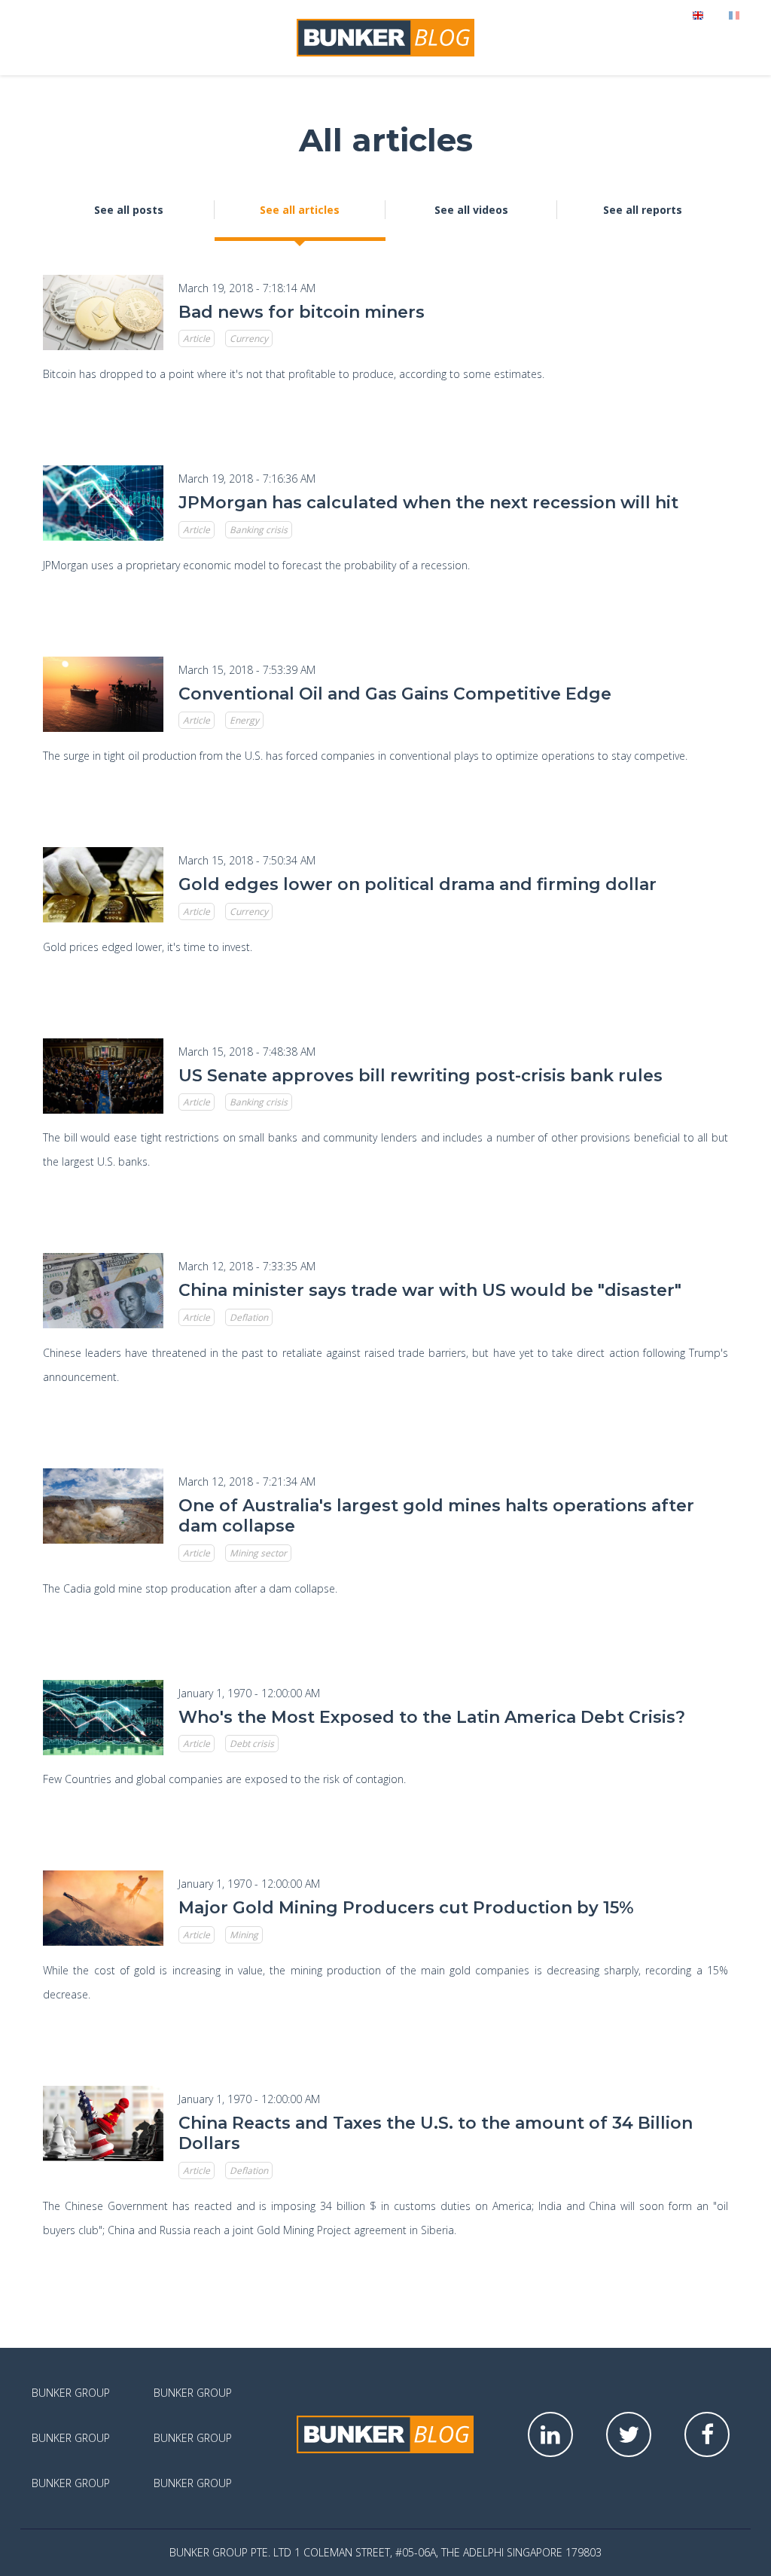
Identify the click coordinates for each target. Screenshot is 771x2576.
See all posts (129, 210)
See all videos (471, 210)
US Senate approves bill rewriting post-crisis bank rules (421, 1076)
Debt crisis (252, 1744)
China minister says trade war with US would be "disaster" (430, 1290)
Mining (244, 1935)
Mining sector (258, 1553)
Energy (244, 720)
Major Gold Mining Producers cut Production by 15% (406, 1908)
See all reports (643, 210)
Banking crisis (259, 530)
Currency (249, 338)
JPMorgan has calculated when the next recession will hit (428, 503)
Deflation (249, 1317)
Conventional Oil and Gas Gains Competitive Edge (395, 694)
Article (197, 338)
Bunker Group (71, 2393)
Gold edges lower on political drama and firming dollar (417, 884)
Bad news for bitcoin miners (302, 312)
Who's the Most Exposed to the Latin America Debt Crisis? (432, 1717)
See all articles (300, 210)
